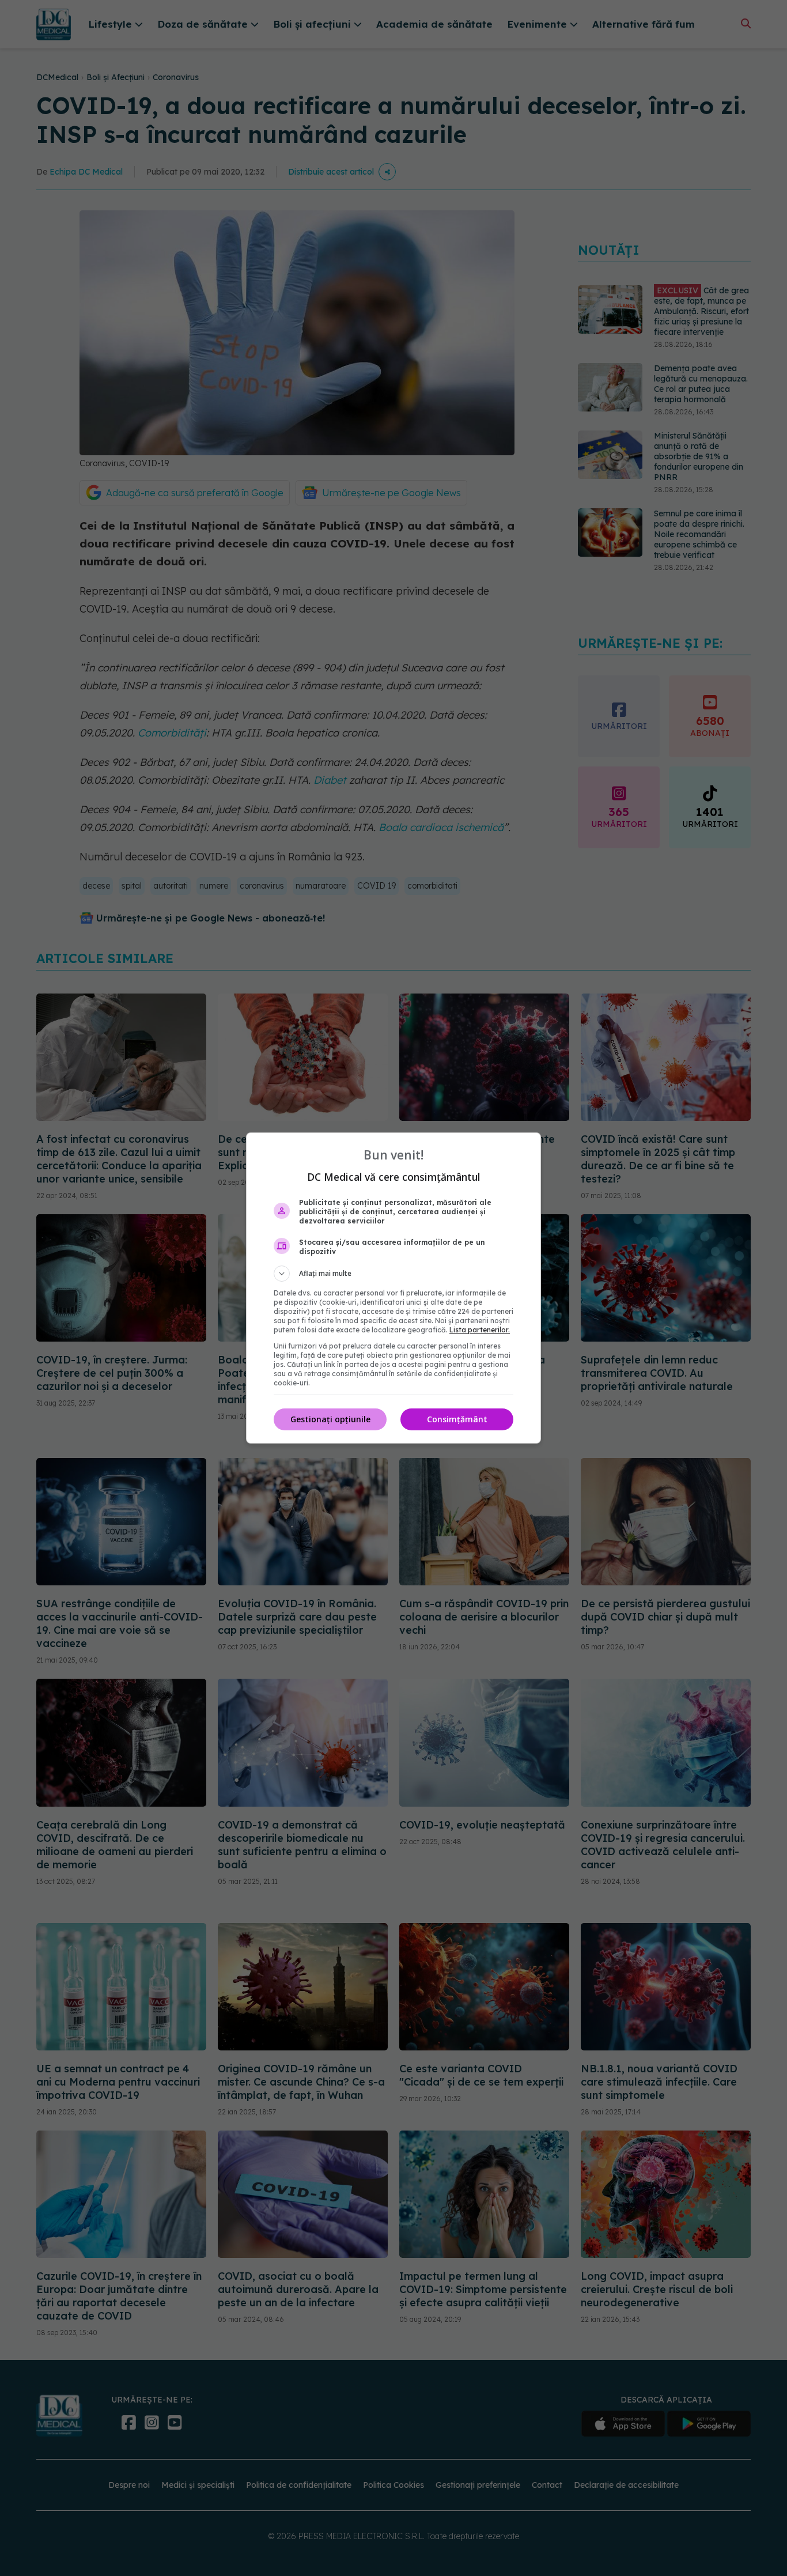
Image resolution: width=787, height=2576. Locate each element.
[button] (393, 1274)
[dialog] (393, 1288)
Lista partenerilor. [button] (480, 1330)
